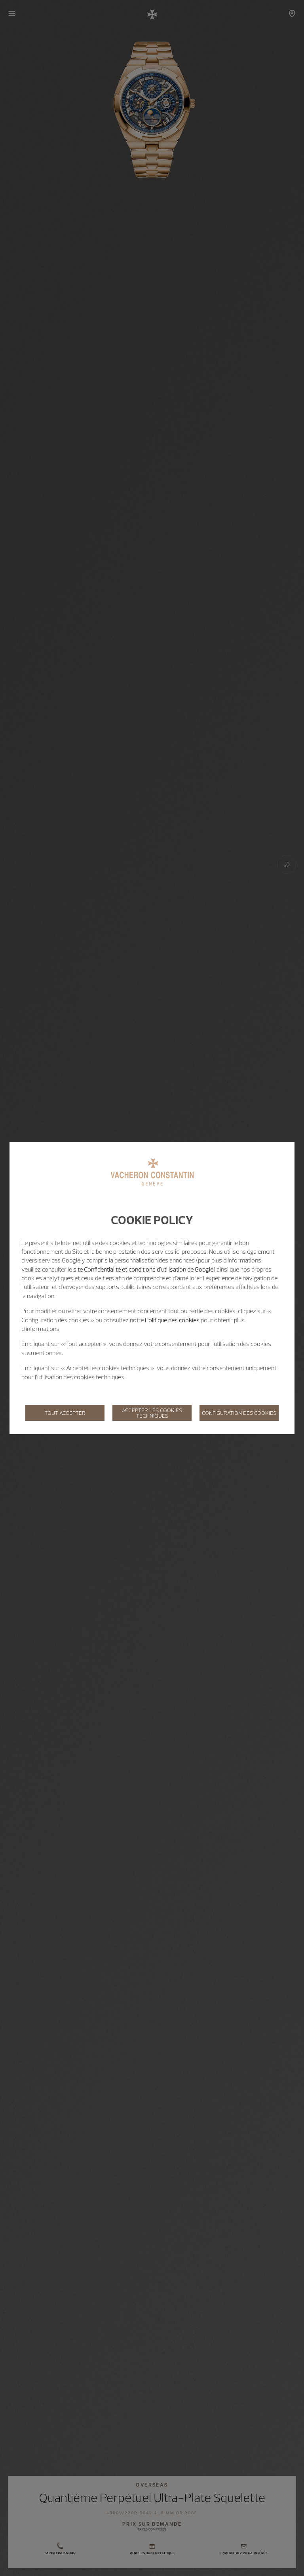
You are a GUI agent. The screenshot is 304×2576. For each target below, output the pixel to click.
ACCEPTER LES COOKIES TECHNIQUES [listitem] (152, 1413)
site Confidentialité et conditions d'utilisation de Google (143, 1269)
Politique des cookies (172, 1320)
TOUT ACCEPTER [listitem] (65, 1413)
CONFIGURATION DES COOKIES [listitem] (239, 1413)
